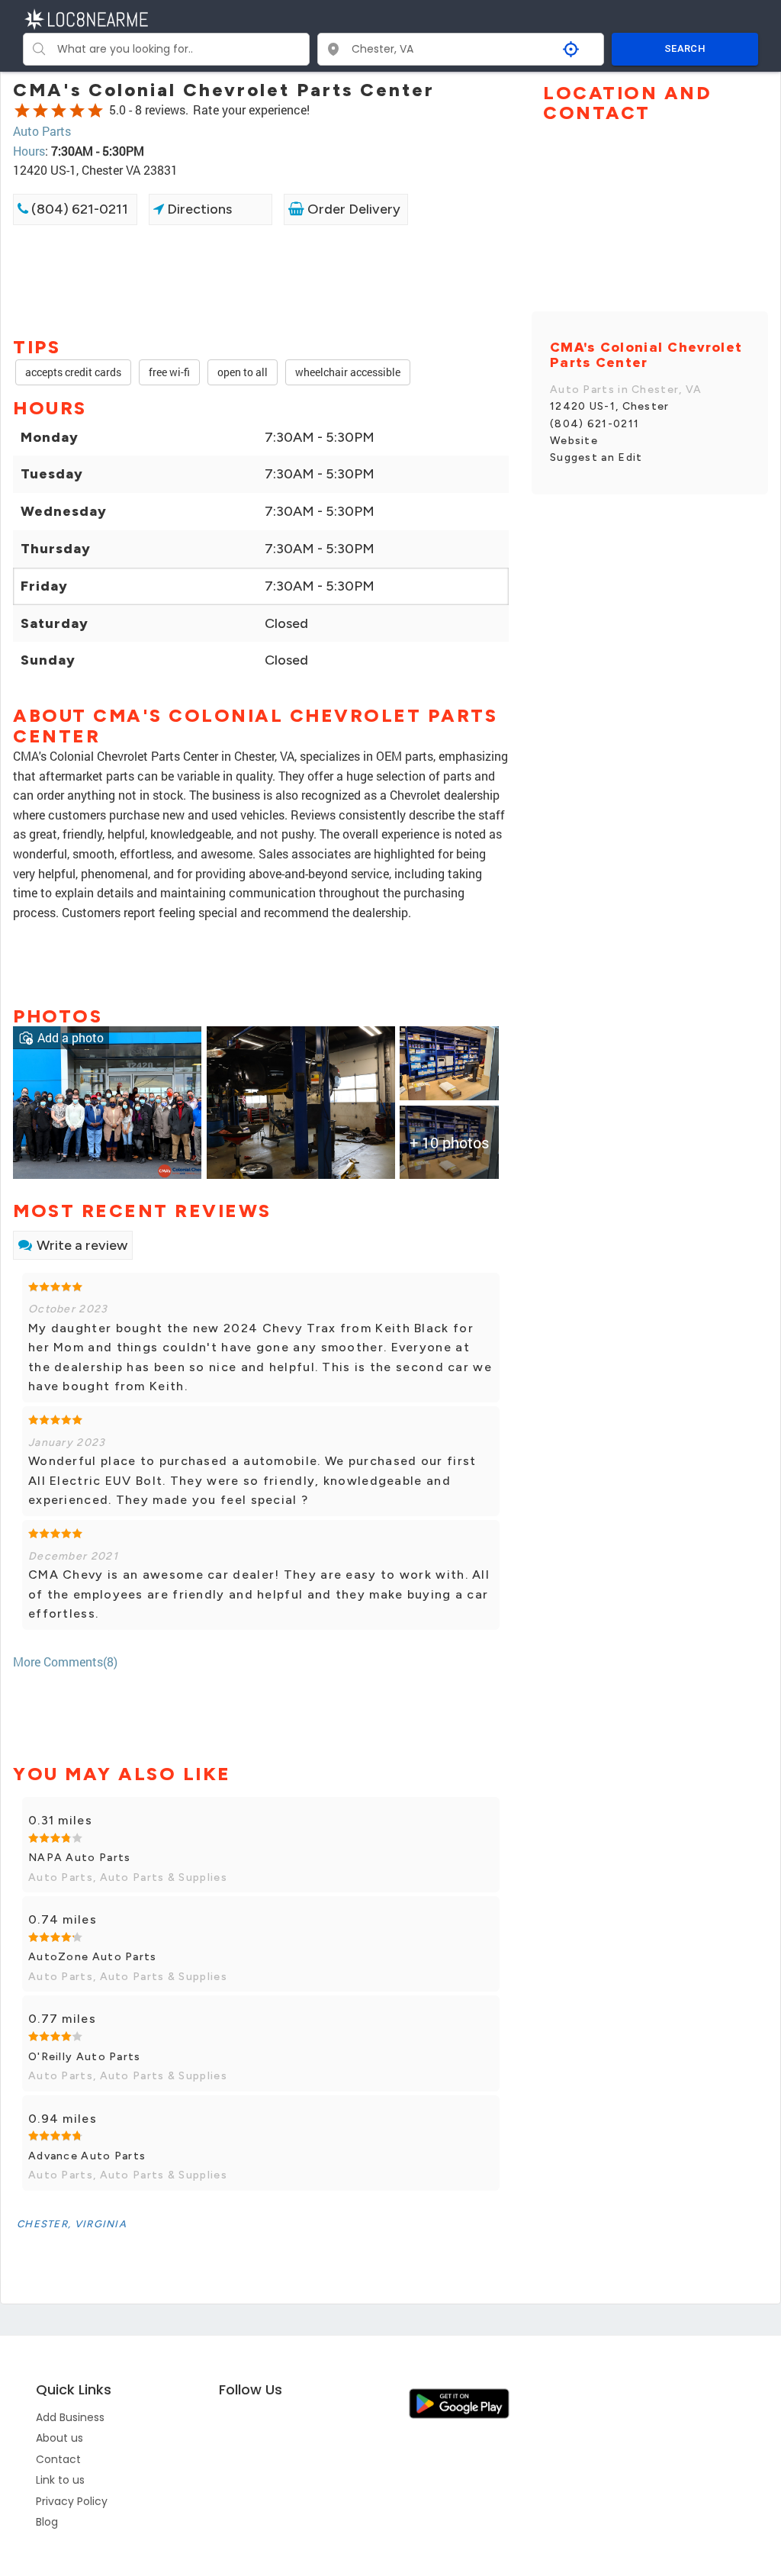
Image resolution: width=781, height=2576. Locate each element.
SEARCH (685, 48)
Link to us (60, 2480)
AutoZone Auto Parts (93, 1957)
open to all (243, 372)
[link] (107, 1101)
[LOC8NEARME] (86, 18)
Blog (47, 2522)
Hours (29, 151)
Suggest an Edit (596, 457)
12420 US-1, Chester (610, 406)
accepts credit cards (73, 372)
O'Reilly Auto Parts (85, 2057)
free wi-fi (169, 372)
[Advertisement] (261, 279)
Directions (198, 209)
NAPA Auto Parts (80, 1858)
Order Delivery (352, 209)
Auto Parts (42, 131)
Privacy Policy (72, 2501)
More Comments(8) (65, 1662)
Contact (58, 2459)
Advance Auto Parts (87, 2156)
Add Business (70, 2417)
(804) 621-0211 (78, 209)
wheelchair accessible (348, 372)
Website (574, 441)
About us (59, 2438)
